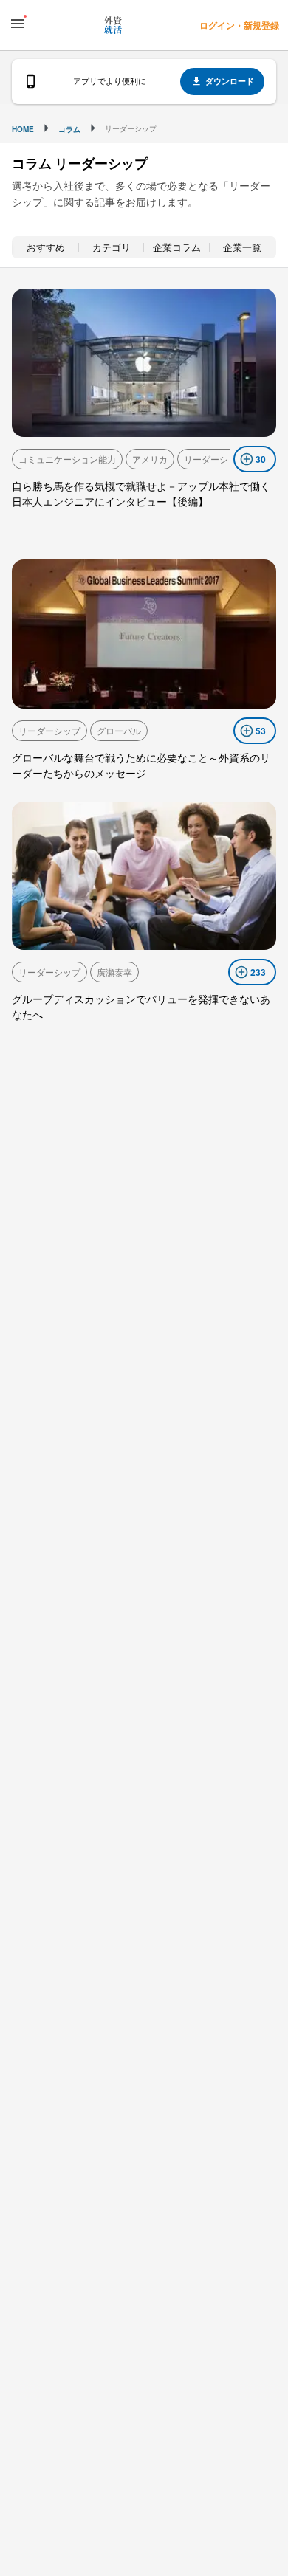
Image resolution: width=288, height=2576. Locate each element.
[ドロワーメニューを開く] (18, 24)
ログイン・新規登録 (239, 25)
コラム (69, 129)
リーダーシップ (215, 459)
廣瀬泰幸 (114, 972)
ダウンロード (230, 81)
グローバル (119, 730)
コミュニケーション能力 (67, 459)
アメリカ (150, 459)
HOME (23, 129)
